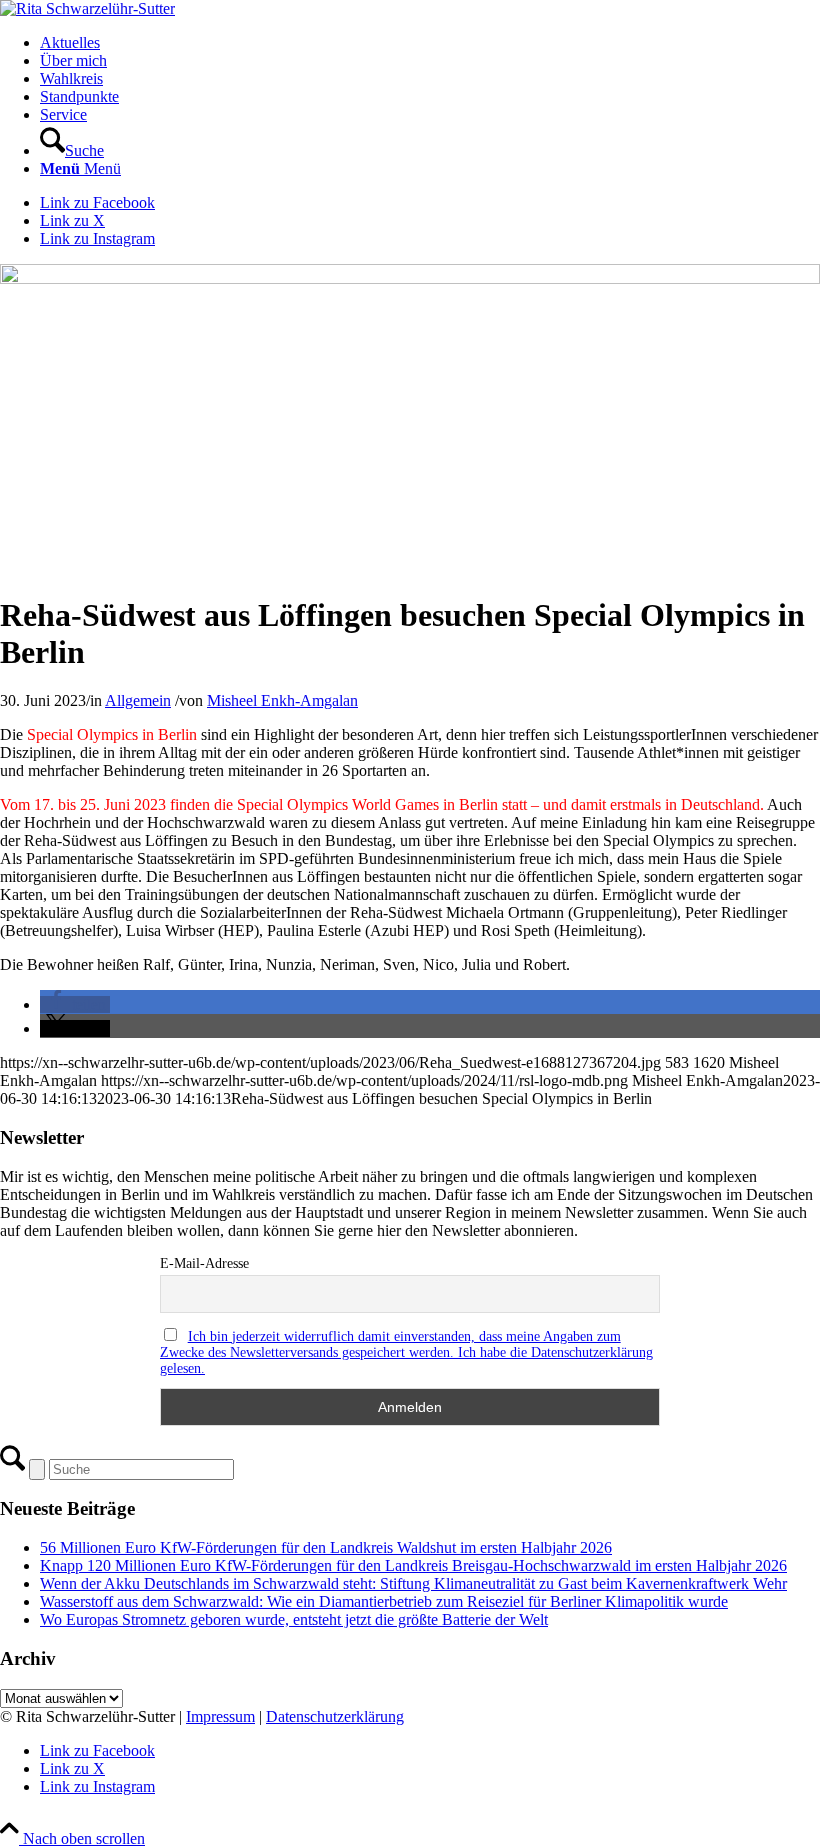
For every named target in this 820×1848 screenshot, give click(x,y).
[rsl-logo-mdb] (87, 8)
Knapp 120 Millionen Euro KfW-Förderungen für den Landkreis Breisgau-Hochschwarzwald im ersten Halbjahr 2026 (413, 1565)
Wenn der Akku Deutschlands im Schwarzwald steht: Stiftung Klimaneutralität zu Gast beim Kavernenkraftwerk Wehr (413, 1583)
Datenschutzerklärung (335, 1716)
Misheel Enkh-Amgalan (282, 700)
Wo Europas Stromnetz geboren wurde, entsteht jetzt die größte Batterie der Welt (294, 1619)
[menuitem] (430, 43)
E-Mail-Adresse (204, 1263)
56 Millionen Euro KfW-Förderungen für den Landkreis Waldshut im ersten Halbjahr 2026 (326, 1547)
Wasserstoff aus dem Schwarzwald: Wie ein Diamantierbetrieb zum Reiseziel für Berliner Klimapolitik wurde (384, 1601)
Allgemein (138, 700)
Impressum (220, 1716)
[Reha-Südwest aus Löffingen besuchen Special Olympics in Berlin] (410, 278)
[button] (75, 1004)
